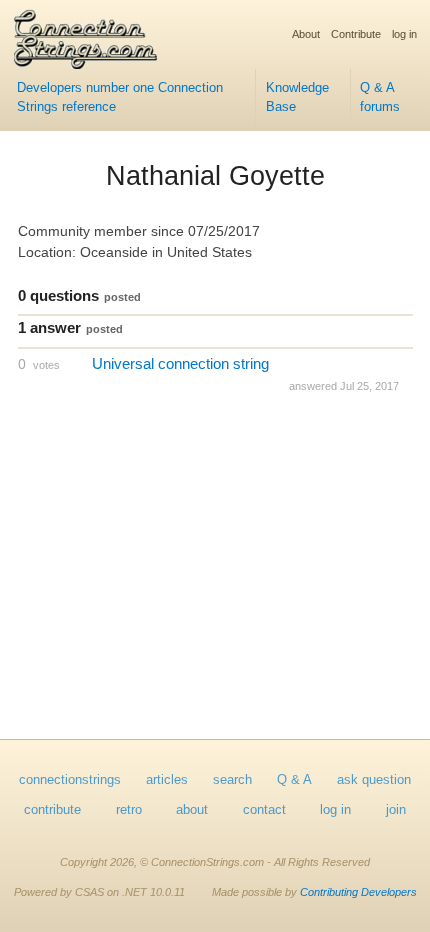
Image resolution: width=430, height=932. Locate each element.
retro (129, 810)
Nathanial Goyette (215, 176)
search (232, 780)
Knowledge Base (297, 97)
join (396, 810)
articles (167, 780)
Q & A (294, 780)
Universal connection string (180, 363)
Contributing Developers (358, 892)
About (306, 34)
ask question (374, 780)
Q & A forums (380, 97)
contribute (52, 810)
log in (404, 34)
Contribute (356, 34)
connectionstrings (70, 780)
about (192, 810)
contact (264, 810)
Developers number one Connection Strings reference (120, 97)
